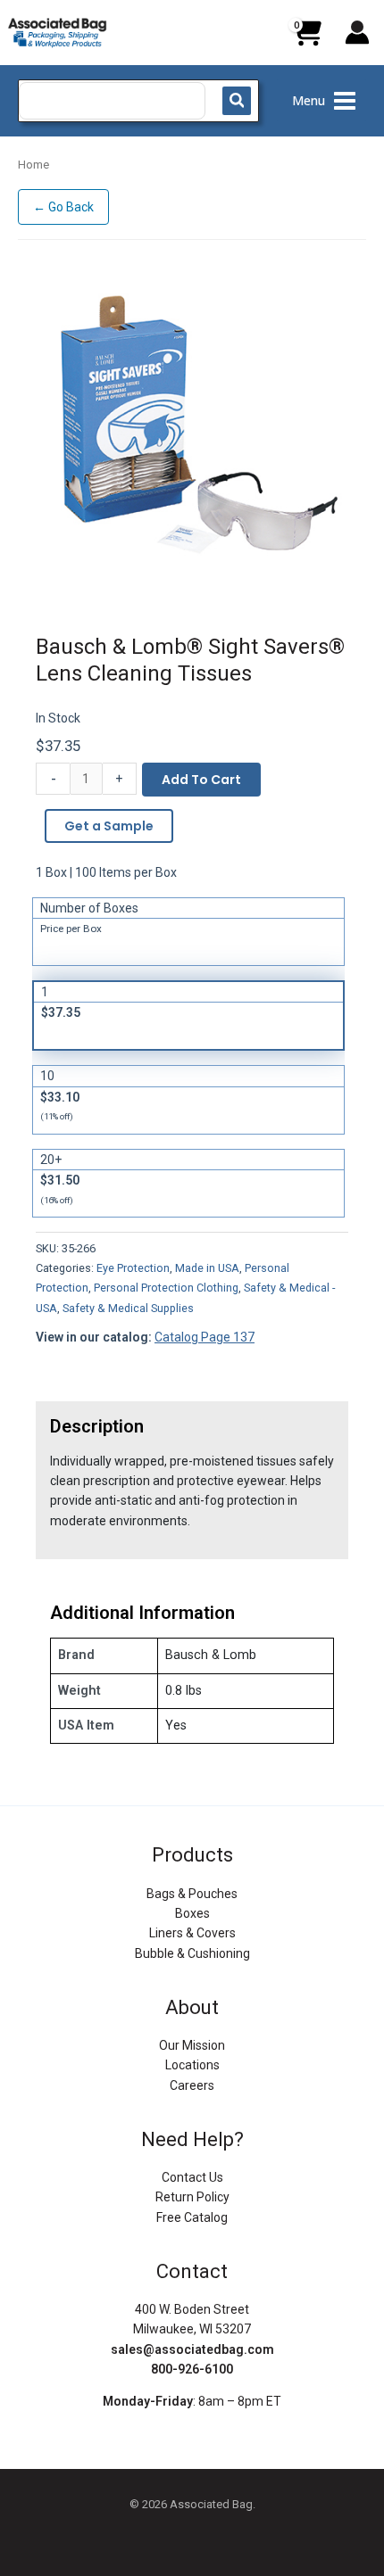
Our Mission (192, 2045)
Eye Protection (133, 1268)
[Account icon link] (357, 32)
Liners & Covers (192, 1933)
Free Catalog (192, 2217)
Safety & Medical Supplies (128, 1308)
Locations (192, 2065)
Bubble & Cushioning (192, 1953)
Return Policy (192, 2197)
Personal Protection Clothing (166, 1288)
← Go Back (63, 207)
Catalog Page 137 (205, 1337)
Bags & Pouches (192, 1894)
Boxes (192, 1913)
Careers (192, 2085)
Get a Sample (109, 826)
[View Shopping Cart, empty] (306, 39)
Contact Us (192, 2177)
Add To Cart (201, 780)
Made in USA (207, 1268)
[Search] (237, 101)
